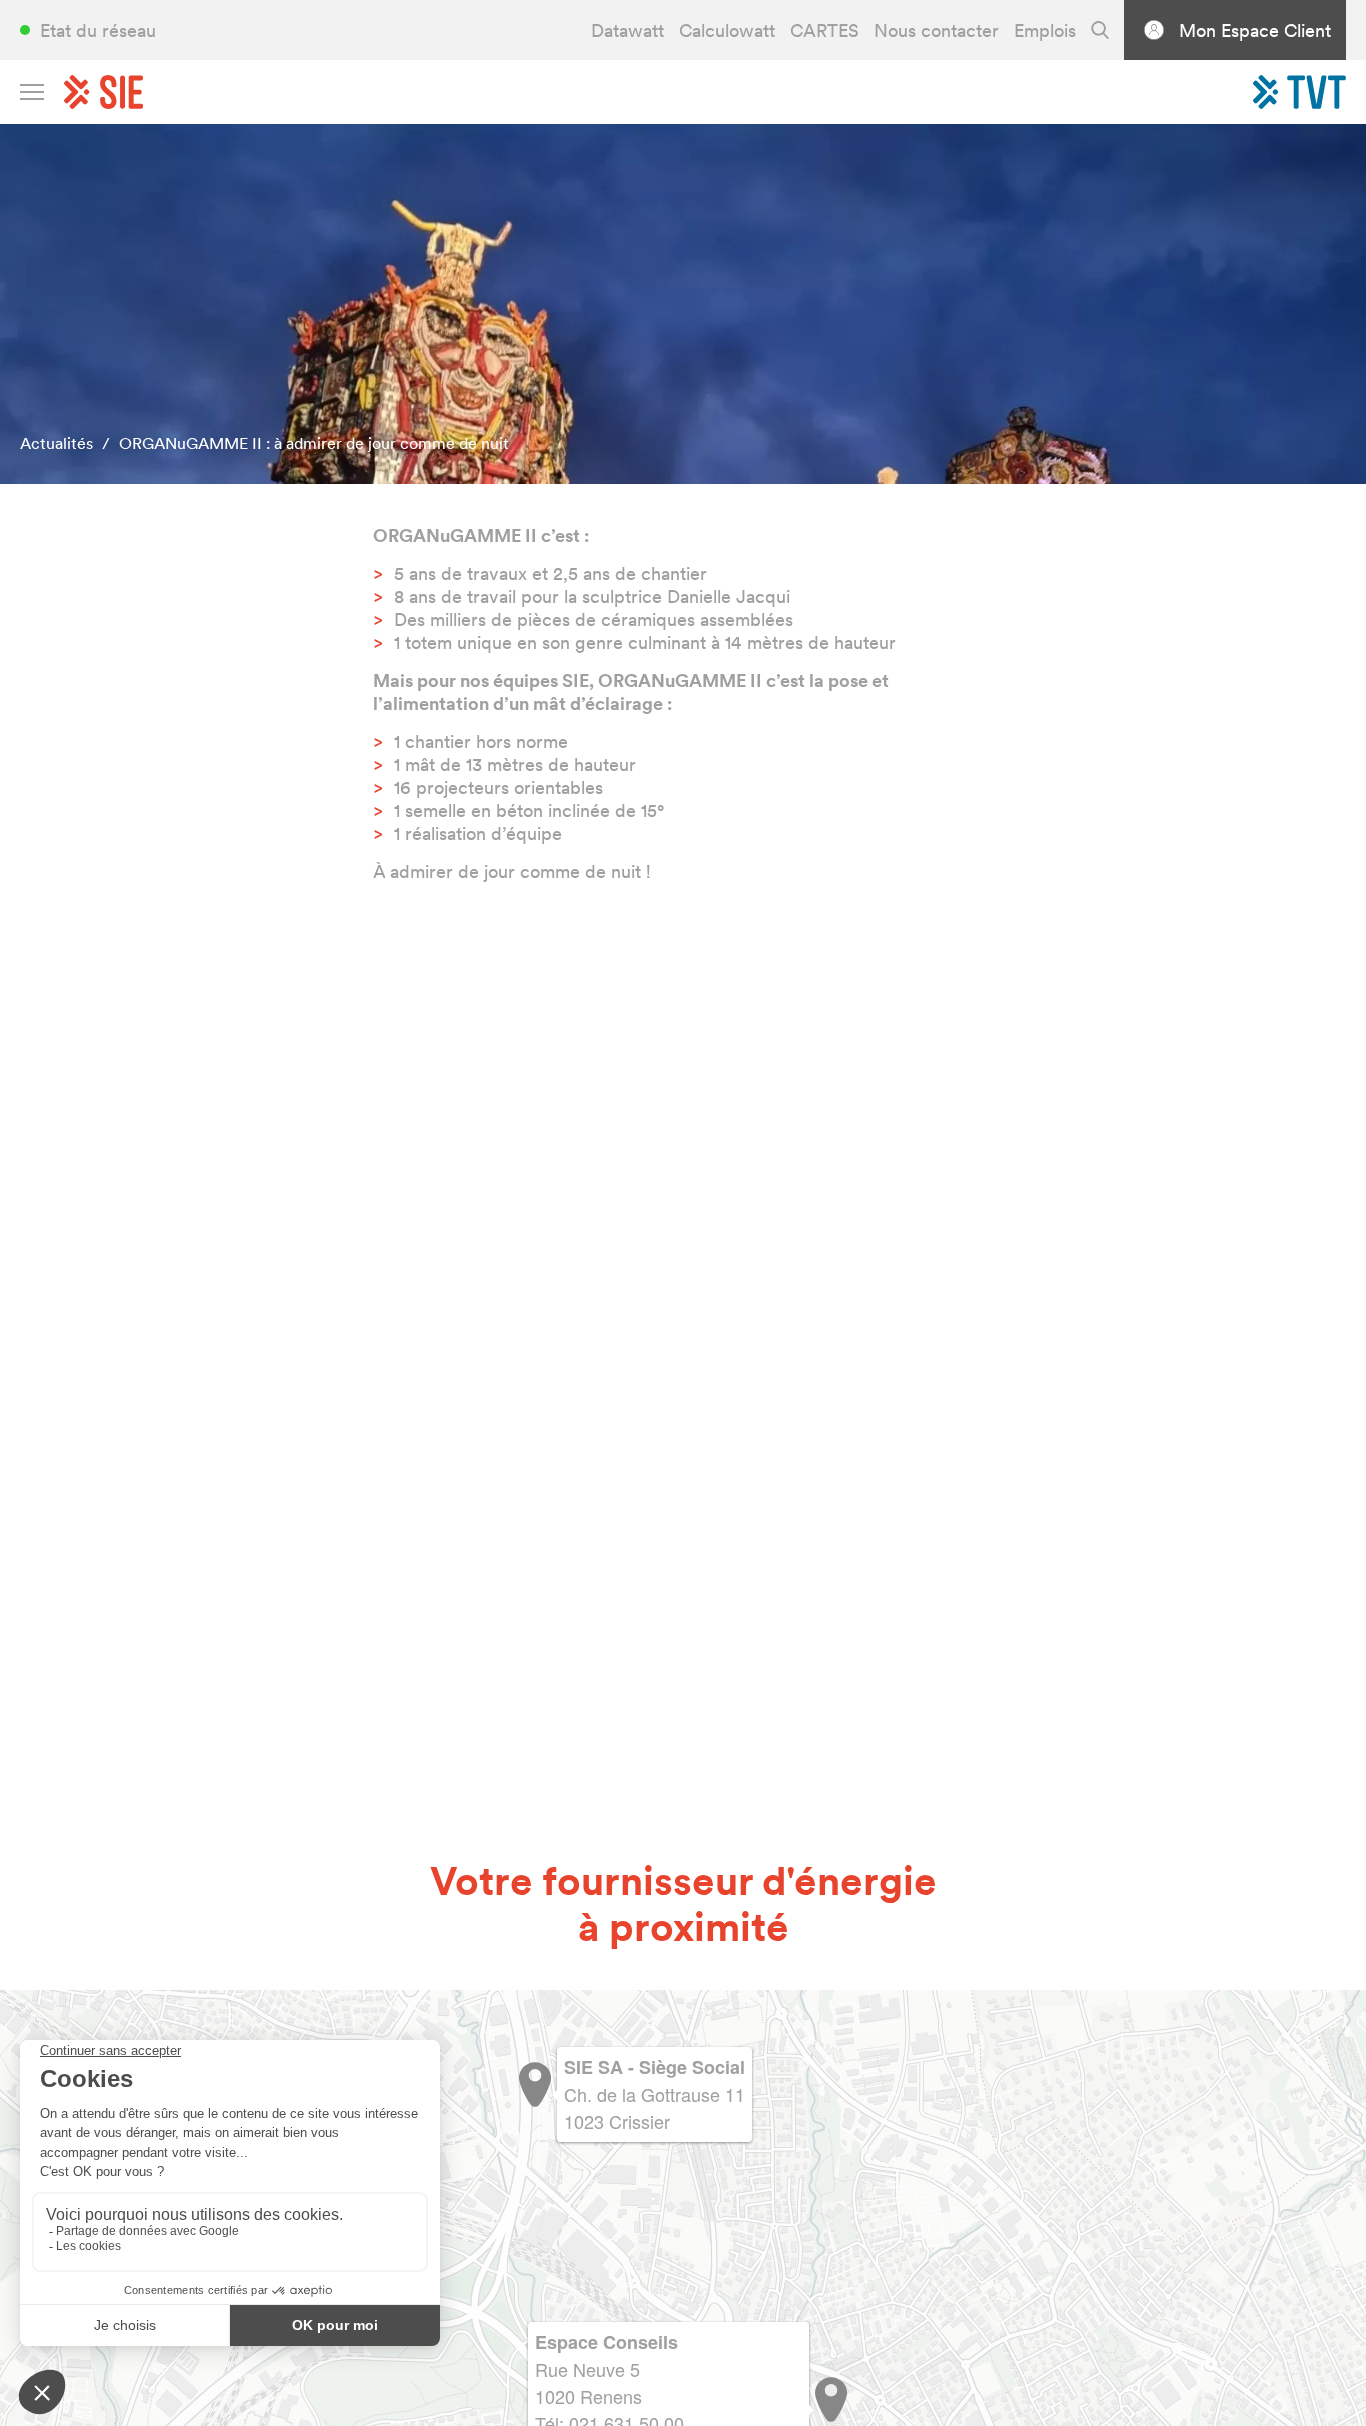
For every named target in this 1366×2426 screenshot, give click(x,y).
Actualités (56, 443)
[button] (831, 2399)
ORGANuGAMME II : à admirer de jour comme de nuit (314, 443)
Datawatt (627, 30)
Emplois (1045, 30)
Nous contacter (936, 30)
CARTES (824, 30)
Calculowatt (727, 30)
